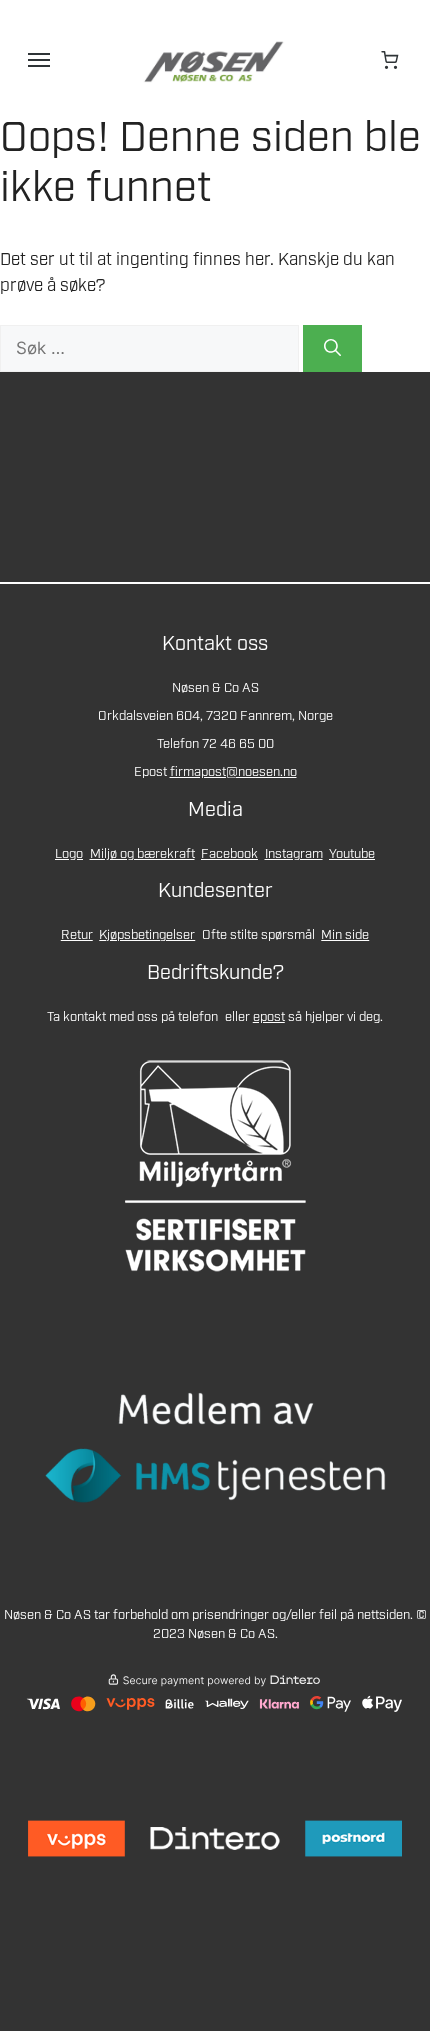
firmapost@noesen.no (233, 772)
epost (269, 1017)
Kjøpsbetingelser (147, 935)
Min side (345, 935)
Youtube (352, 854)
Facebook (229, 854)
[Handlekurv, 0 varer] (391, 60)
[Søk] (332, 349)
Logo (69, 854)
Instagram (294, 854)
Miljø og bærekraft (142, 854)
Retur (77, 935)
